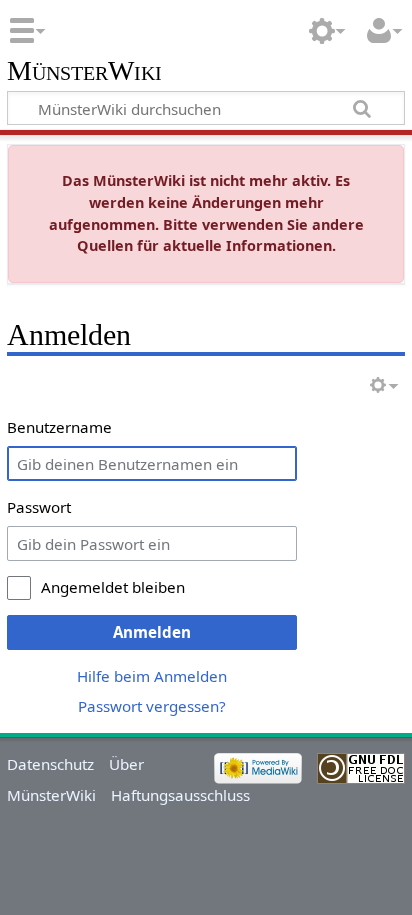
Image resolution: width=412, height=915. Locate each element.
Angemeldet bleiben (113, 587)
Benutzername (59, 427)
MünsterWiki (84, 71)
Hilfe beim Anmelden (152, 676)
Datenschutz (50, 764)
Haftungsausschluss (180, 795)
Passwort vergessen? (152, 706)
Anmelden (152, 632)
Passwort (39, 507)
